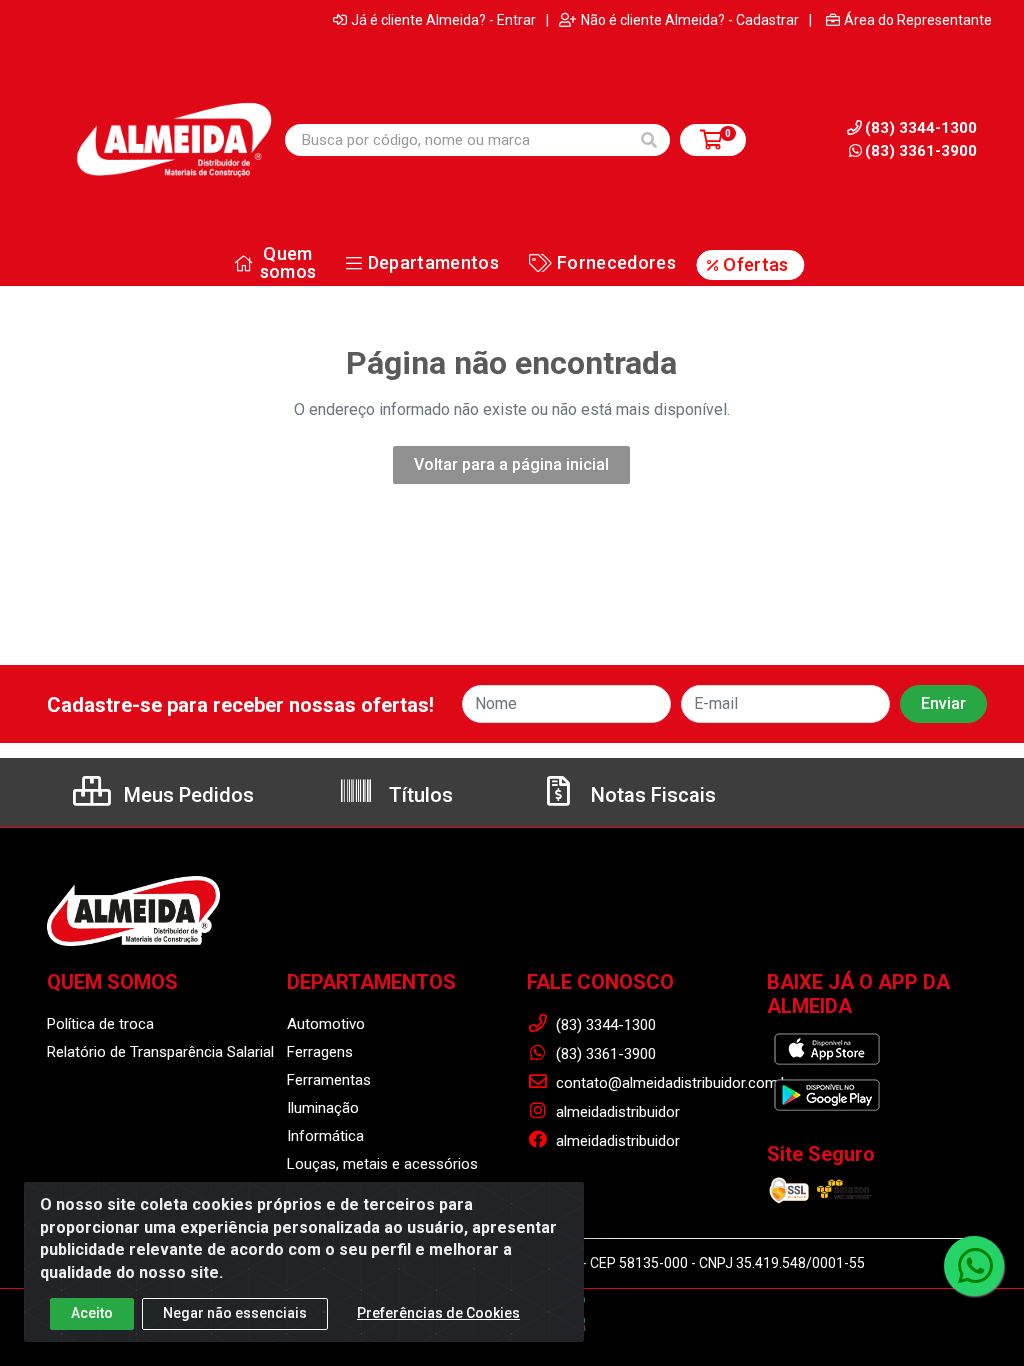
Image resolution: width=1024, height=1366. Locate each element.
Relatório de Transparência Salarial (160, 1052)
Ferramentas (329, 1080)
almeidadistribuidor (616, 1112)
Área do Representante (918, 20)
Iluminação (323, 1108)
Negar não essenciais (235, 1313)
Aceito (92, 1313)
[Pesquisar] (649, 140)
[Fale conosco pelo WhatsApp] (974, 1266)
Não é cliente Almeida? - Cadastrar (690, 20)
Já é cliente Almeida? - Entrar (443, 20)
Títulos (418, 795)
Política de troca (100, 1024)
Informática (325, 1136)
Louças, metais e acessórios (382, 1164)
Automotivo (326, 1024)
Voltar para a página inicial (511, 464)
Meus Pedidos (186, 795)
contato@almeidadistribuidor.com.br (673, 1083)
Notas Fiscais (651, 795)
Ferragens (320, 1052)
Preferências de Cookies (438, 1313)
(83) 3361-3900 (921, 151)
